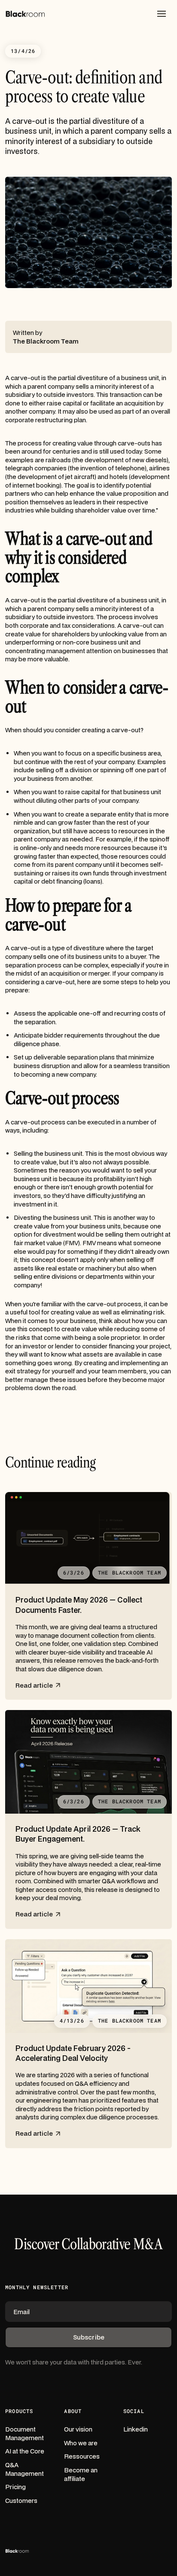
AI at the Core (25, 2451)
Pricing (15, 2487)
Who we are (81, 2443)
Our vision (78, 2429)
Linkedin (136, 2429)
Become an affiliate (81, 2474)
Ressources (82, 2456)
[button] (162, 14)
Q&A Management (24, 2469)
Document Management (24, 2433)
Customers (21, 2501)
